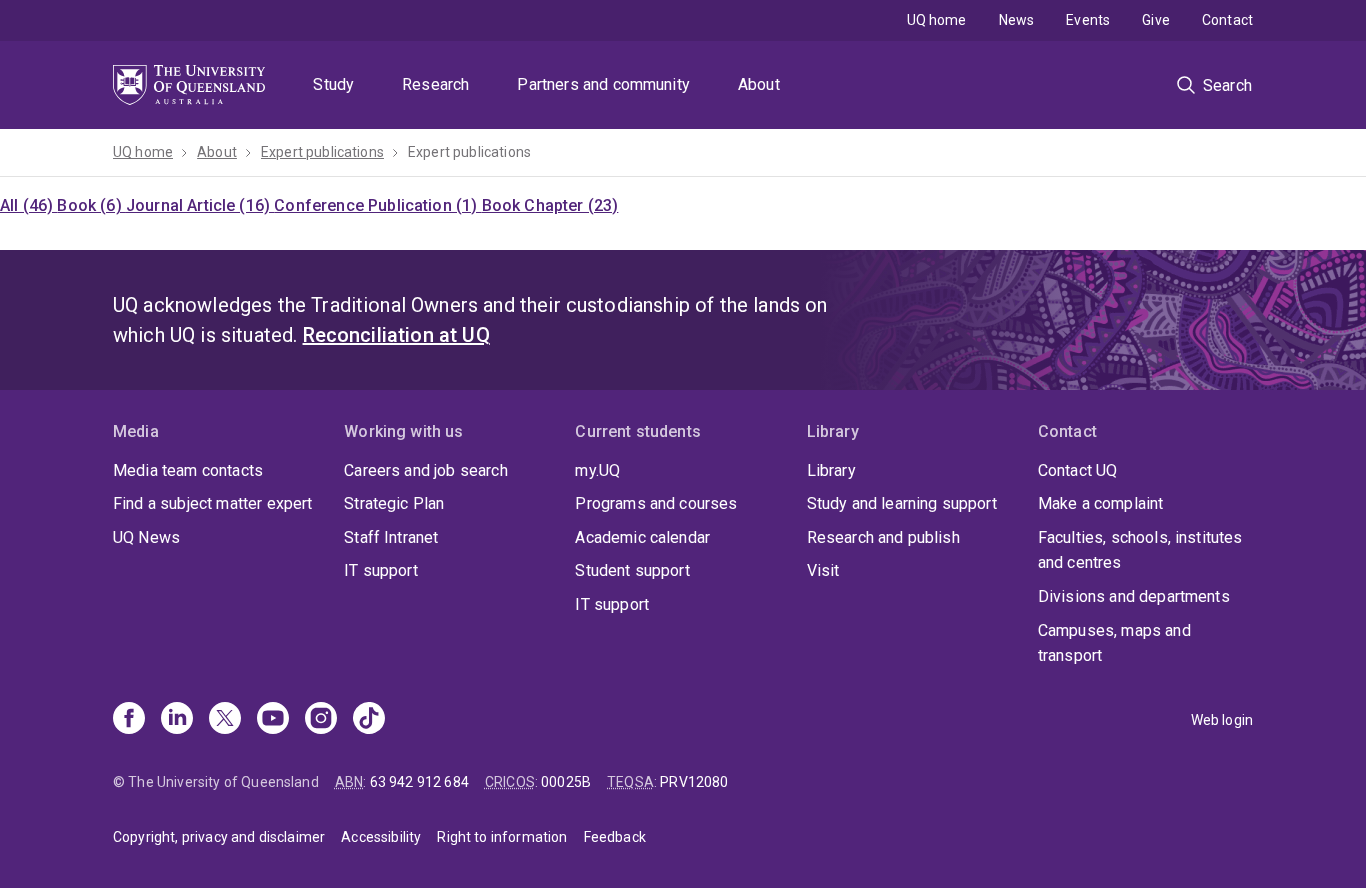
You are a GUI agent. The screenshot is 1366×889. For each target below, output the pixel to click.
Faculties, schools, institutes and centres (1140, 550)
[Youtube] (273, 720)
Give (1156, 20)
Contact (1227, 20)
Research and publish (883, 537)
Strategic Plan (394, 503)
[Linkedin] (177, 720)
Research (435, 84)
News (1017, 20)
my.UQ (597, 470)
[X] (225, 720)
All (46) (28, 205)
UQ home (937, 20)
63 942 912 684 (419, 782)
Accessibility (381, 837)
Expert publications (322, 152)
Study (333, 84)
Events (1088, 20)
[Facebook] (129, 720)
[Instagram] (321, 720)
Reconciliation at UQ (396, 335)
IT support (381, 570)
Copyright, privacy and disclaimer (219, 837)
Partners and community (603, 84)
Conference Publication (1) (377, 205)
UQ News (146, 537)
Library (831, 470)
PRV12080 (694, 782)
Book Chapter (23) (550, 205)
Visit (823, 570)
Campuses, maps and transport (1114, 643)
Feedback (615, 837)
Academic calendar (642, 537)
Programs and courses (656, 503)
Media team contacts (188, 470)
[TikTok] (369, 720)
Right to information (502, 837)
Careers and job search (426, 470)
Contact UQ (1078, 470)
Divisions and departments (1134, 596)
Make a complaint (1101, 503)
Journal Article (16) (200, 205)
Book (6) (91, 205)
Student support (632, 570)
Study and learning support (902, 503)
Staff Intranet (391, 537)
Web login (1222, 720)
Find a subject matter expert (212, 503)
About (759, 84)
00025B (566, 782)
